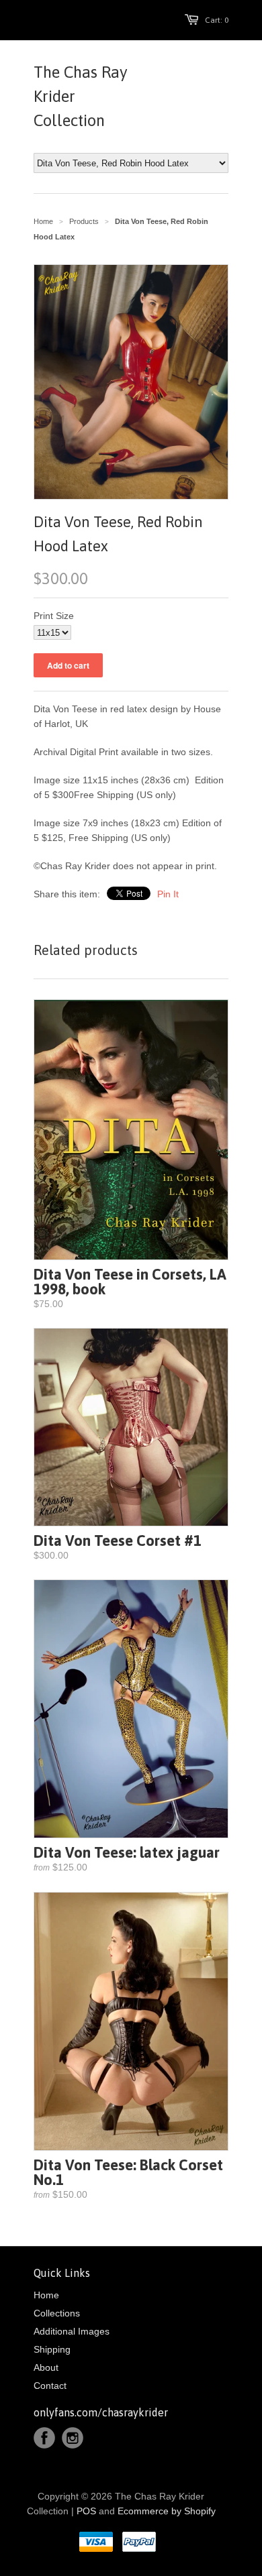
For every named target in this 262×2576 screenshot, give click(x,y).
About (46, 2367)
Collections (57, 2313)
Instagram (73, 2438)
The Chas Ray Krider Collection (81, 96)
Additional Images (72, 2331)
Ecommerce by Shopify (167, 2511)
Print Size (54, 616)
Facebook (44, 2438)
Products (84, 221)
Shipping (52, 2349)
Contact (50, 2386)
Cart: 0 (217, 20)
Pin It (168, 894)
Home (46, 2295)
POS (86, 2511)
